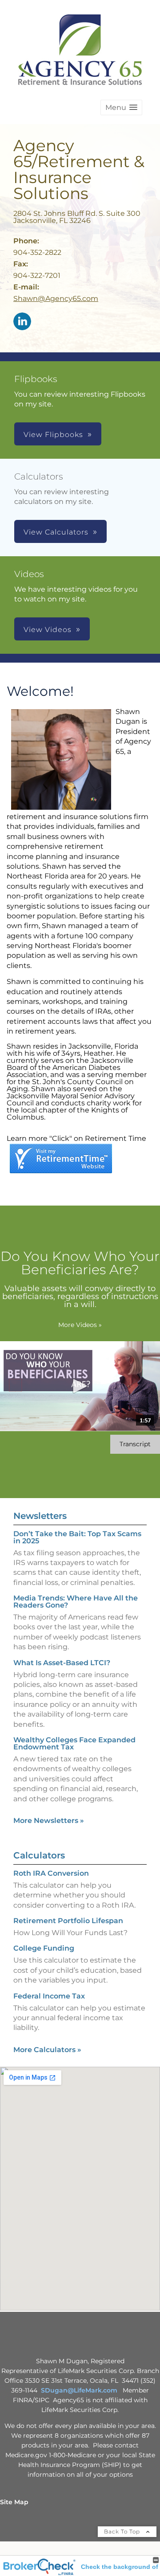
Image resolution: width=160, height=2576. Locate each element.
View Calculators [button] (56, 532)
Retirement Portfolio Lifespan (68, 1921)
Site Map (14, 2502)
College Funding (44, 1948)
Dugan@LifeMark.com (81, 2390)
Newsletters (40, 1516)
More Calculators (47, 2050)
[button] (121, 107)
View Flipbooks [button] (53, 435)
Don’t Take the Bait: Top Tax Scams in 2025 (77, 1537)
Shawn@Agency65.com (56, 299)
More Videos (80, 1325)
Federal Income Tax (49, 1996)
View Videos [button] (48, 630)
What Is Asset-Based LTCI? (62, 1663)
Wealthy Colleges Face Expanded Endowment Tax (74, 1743)
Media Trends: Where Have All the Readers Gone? (76, 1602)
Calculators (39, 1855)
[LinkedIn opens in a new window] (22, 322)
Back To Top (123, 2531)
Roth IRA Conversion (51, 1873)
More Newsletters (49, 1821)
